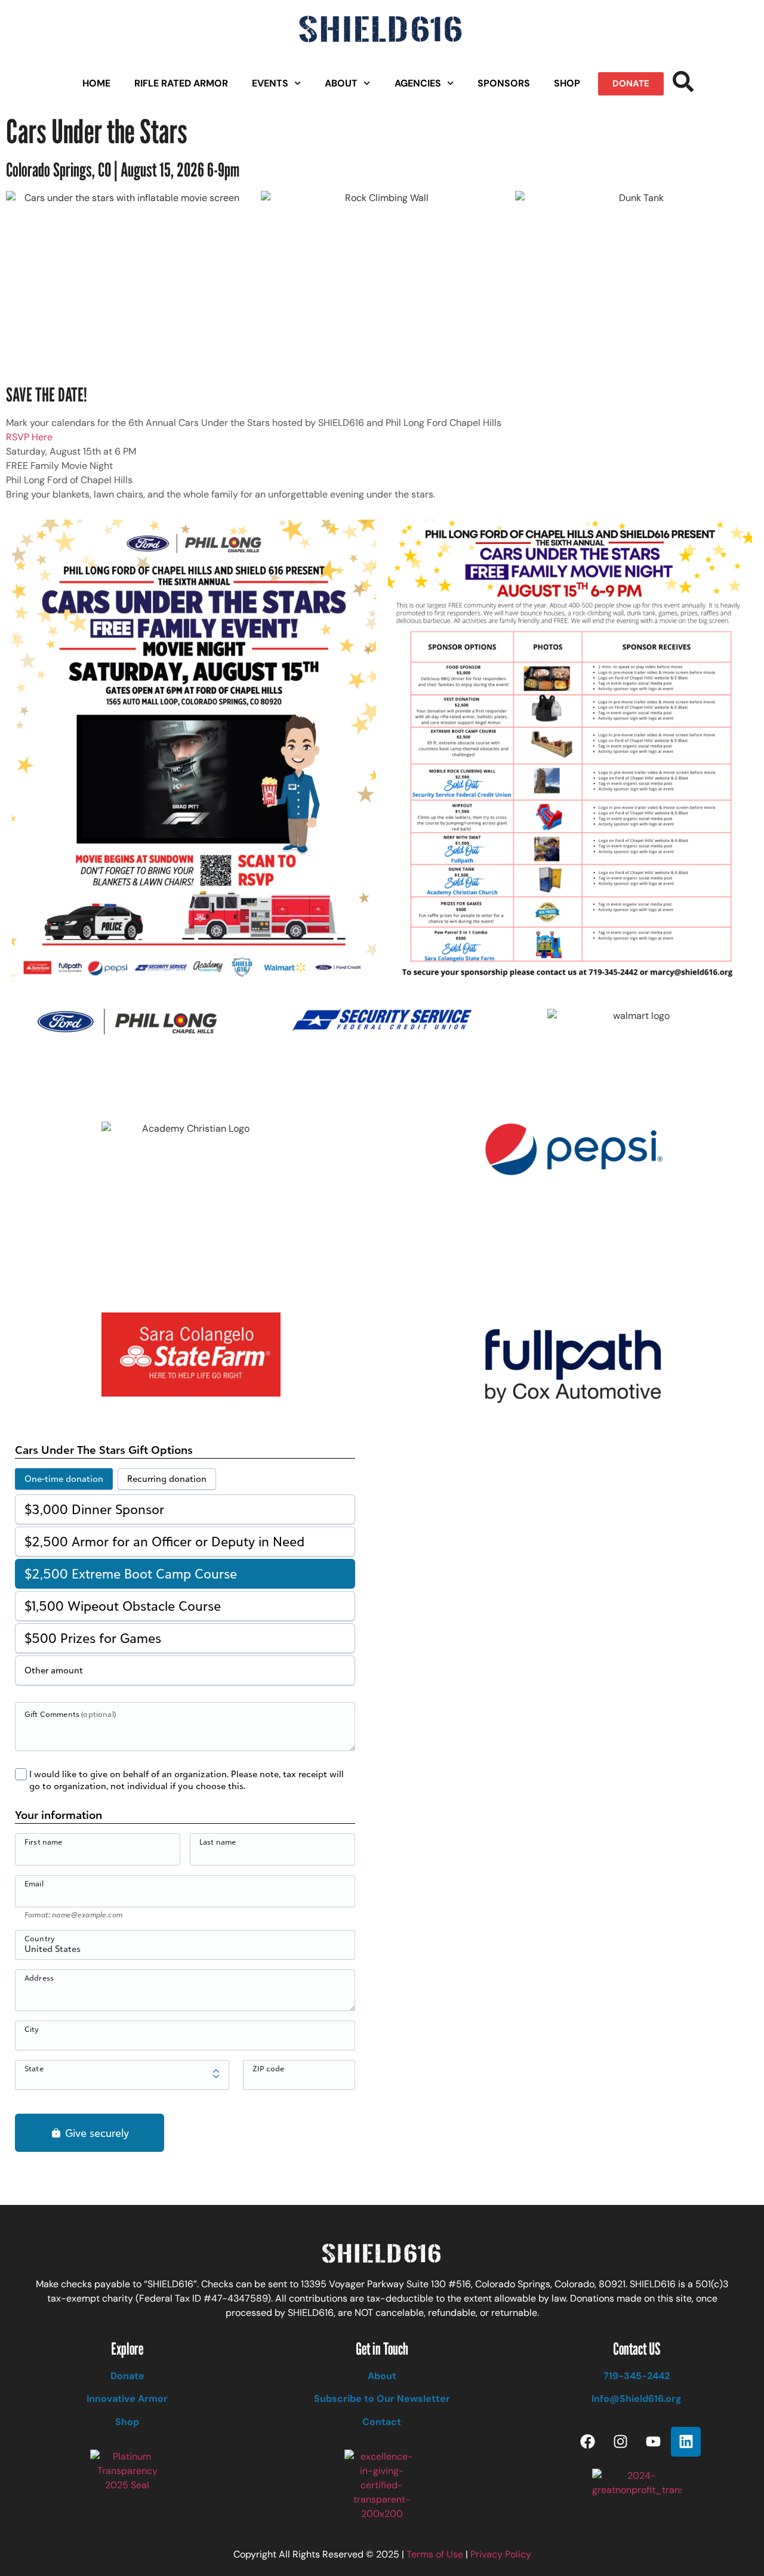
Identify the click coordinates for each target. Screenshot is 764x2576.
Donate (127, 2376)
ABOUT (341, 83)
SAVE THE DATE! (47, 394)
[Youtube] (653, 2442)
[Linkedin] (686, 2442)
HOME (96, 83)
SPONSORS (504, 83)
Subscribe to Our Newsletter (382, 2399)
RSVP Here (29, 437)
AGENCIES (418, 83)
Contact (382, 2422)
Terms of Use (435, 2554)
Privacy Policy (501, 2554)
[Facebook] (587, 2442)
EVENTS (270, 83)
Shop (127, 2422)
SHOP (567, 83)
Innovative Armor (127, 2399)
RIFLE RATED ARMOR (181, 83)
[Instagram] (620, 2442)
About (382, 2376)
